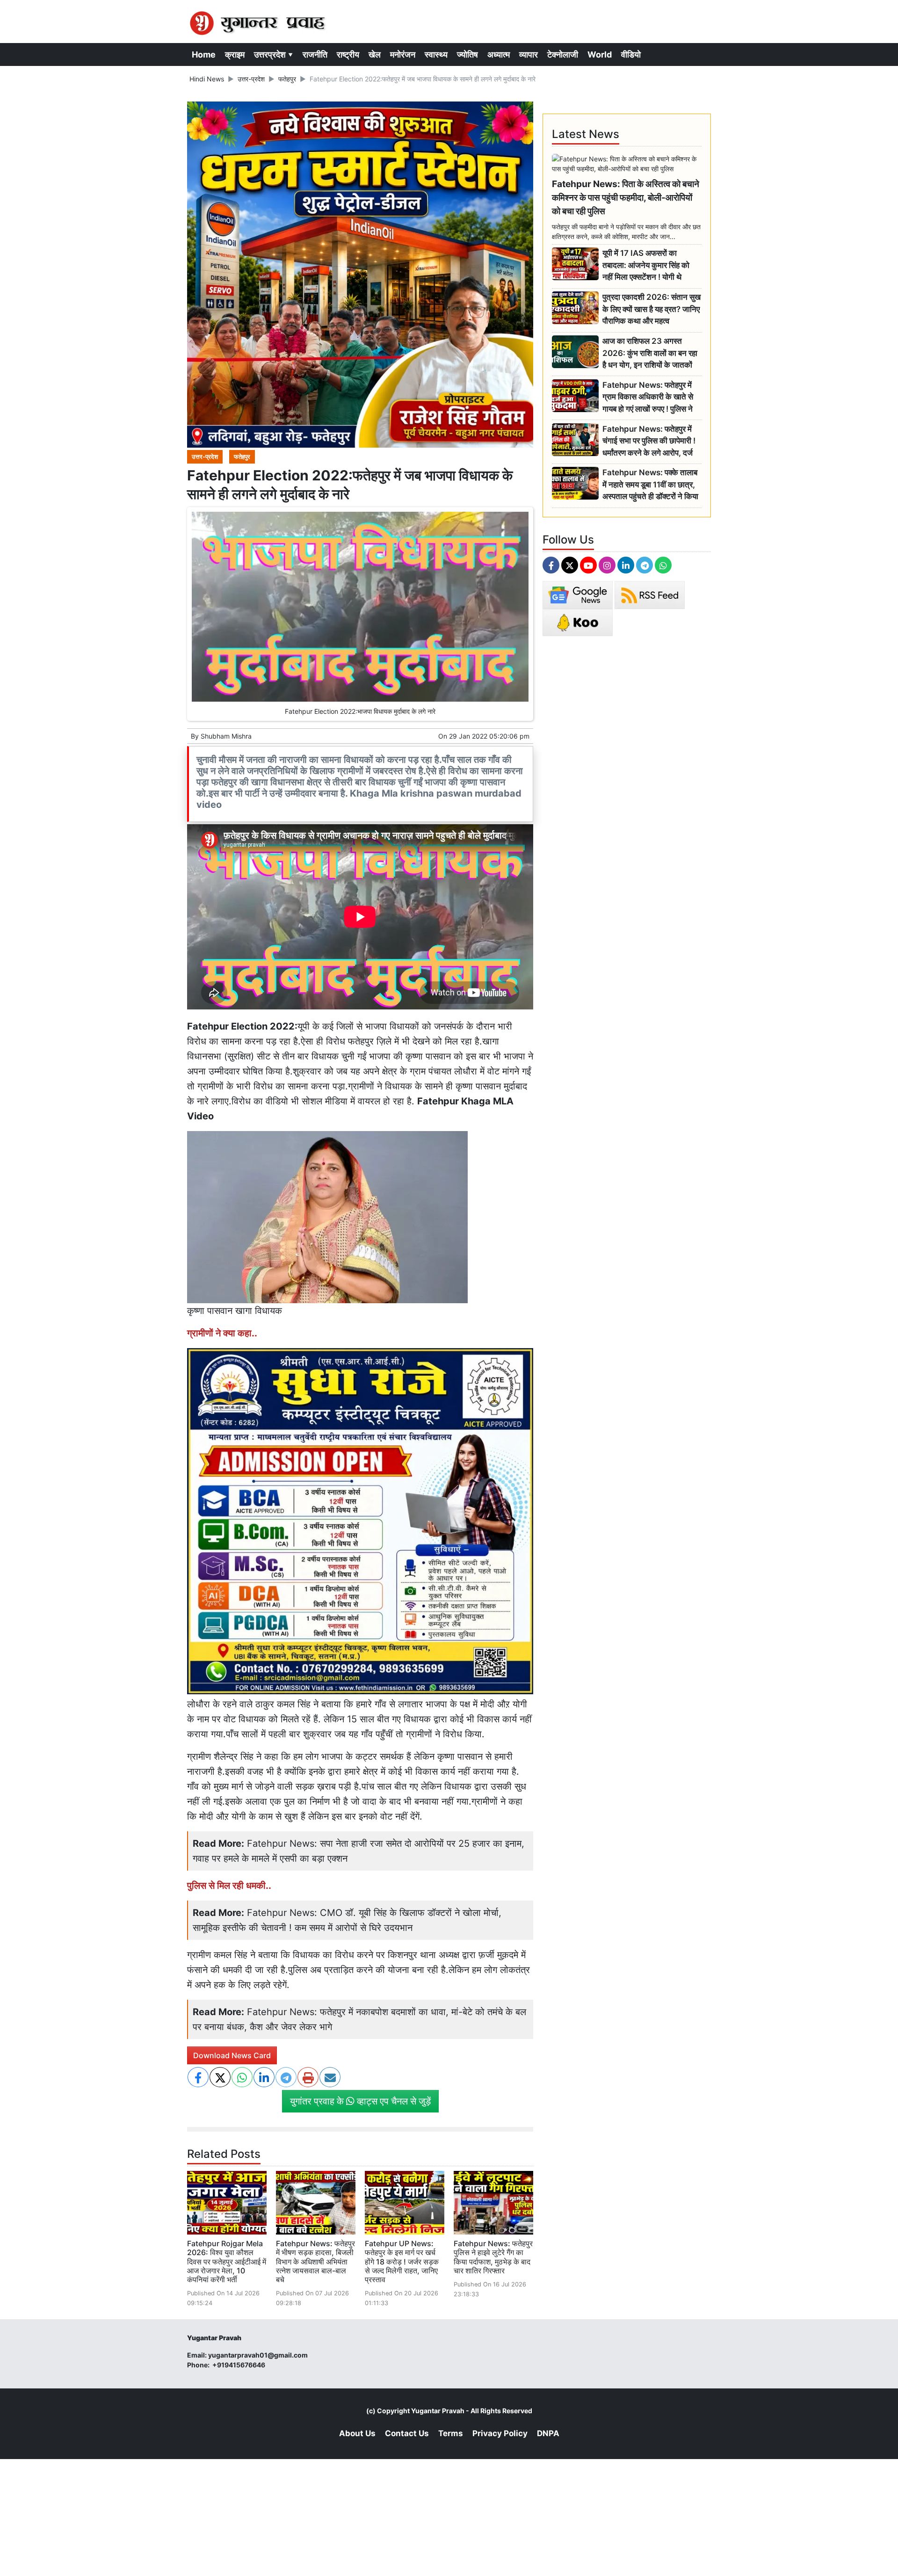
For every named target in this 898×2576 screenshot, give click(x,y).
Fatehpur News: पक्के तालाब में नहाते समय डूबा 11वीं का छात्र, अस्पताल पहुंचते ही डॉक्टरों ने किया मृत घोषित (650, 485)
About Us (357, 2433)
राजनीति (315, 54)
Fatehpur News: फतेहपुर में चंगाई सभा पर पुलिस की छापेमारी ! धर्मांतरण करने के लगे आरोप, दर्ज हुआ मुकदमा (649, 441)
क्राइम (235, 54)
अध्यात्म (499, 54)
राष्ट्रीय (348, 54)
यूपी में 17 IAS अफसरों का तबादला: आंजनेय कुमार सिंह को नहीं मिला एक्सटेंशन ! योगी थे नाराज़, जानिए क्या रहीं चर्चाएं (646, 265)
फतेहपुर (287, 79)
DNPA (548, 2433)
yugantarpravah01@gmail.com (258, 2355)
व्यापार (529, 54)
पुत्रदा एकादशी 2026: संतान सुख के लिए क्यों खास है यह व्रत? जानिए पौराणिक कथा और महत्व (652, 309)
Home (204, 54)
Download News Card (232, 2055)
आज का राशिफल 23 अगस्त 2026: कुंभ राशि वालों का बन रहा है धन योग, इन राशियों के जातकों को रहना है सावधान (650, 353)
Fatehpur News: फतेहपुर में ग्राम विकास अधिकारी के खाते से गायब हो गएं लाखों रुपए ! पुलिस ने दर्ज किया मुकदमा (648, 397)
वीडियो (631, 54)
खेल (375, 54)
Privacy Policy (500, 2433)
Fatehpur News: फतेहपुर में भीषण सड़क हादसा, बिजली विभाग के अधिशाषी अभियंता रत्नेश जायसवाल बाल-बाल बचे (315, 2261)
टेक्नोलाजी (563, 54)
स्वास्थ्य (436, 54)
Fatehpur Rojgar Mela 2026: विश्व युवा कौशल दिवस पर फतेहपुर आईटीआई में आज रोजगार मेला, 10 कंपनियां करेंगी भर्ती (227, 2261)
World (600, 54)
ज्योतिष (467, 54)
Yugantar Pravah (438, 2411)
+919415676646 (239, 2365)
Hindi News (207, 79)
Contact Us (407, 2433)
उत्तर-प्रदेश (251, 79)
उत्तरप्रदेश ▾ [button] (274, 54)
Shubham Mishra (226, 736)
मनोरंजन (403, 54)
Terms (451, 2433)
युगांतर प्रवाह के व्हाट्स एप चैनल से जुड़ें (360, 2101)
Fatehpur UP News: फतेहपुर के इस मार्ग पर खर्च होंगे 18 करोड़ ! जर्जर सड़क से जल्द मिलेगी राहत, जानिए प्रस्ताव (402, 2261)
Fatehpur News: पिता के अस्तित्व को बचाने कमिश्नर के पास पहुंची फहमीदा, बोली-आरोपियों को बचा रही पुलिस (626, 197)
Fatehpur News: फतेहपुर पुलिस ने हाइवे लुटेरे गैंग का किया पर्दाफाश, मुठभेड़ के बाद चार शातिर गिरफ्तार (493, 2257)
